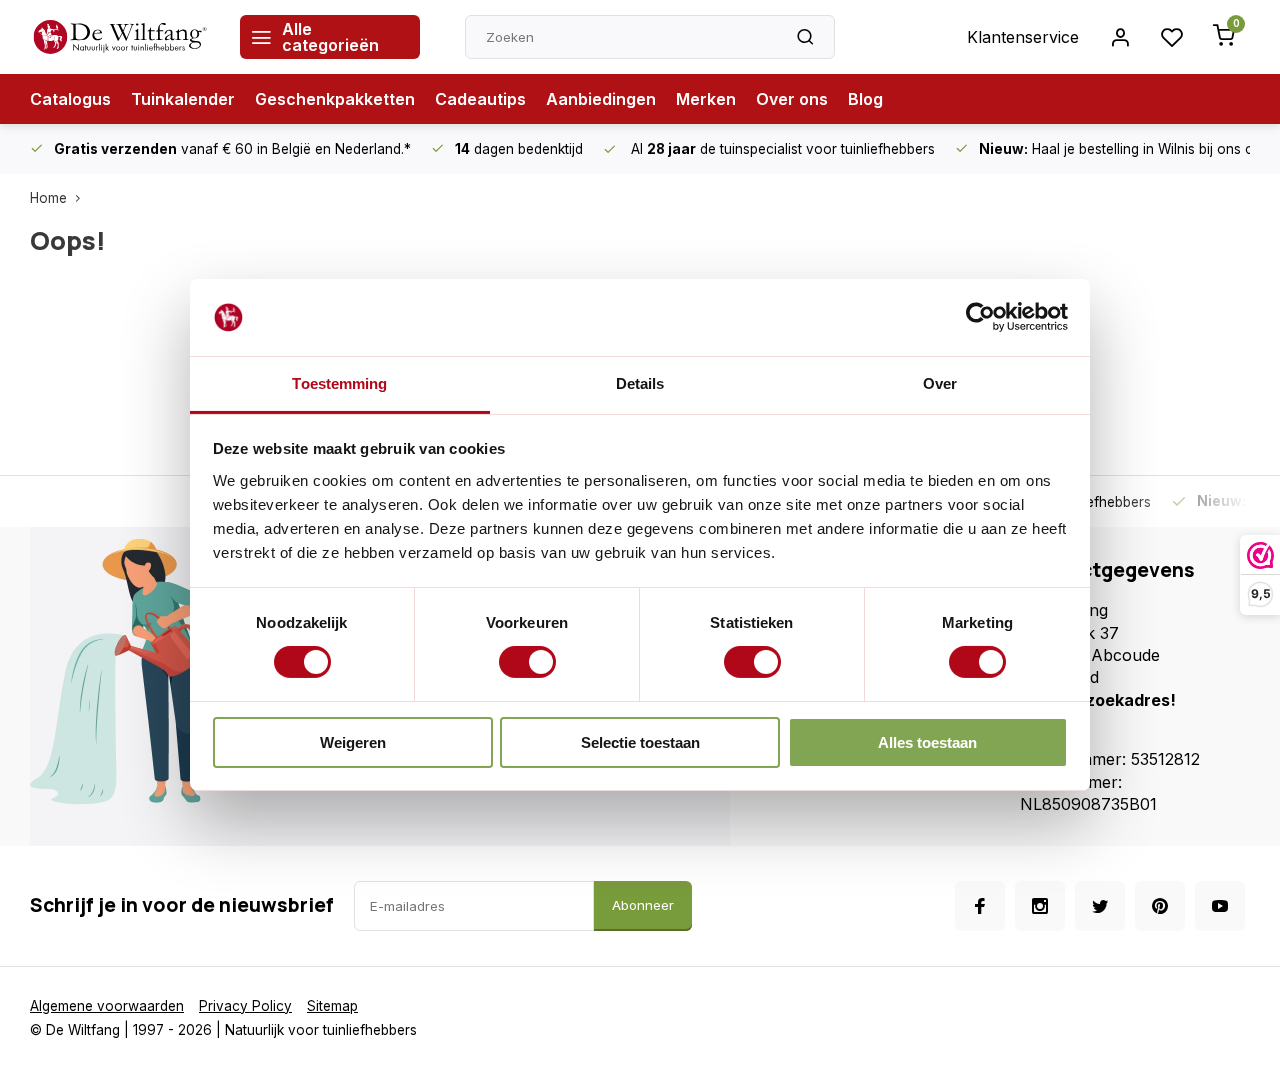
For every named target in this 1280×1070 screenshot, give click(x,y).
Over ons (792, 99)
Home (48, 198)
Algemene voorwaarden (107, 1006)
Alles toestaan (927, 742)
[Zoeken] (805, 37)
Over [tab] (940, 383)
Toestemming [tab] (339, 383)
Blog (865, 99)
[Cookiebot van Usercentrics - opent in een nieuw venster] (980, 317)
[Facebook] (980, 906)
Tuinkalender (183, 99)
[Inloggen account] (1120, 37)
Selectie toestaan (640, 742)
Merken (706, 99)
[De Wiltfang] (120, 37)
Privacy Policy (245, 1006)
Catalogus (70, 99)
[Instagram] (1040, 906)
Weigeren (353, 742)
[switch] (527, 662)
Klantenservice (1023, 37)
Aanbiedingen (601, 99)
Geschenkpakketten (335, 99)
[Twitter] (1100, 906)
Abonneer (643, 905)
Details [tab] (640, 383)
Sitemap (332, 1006)
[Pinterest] (1160, 906)
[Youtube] (1220, 906)
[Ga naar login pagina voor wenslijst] (1172, 37)
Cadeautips (480, 99)
